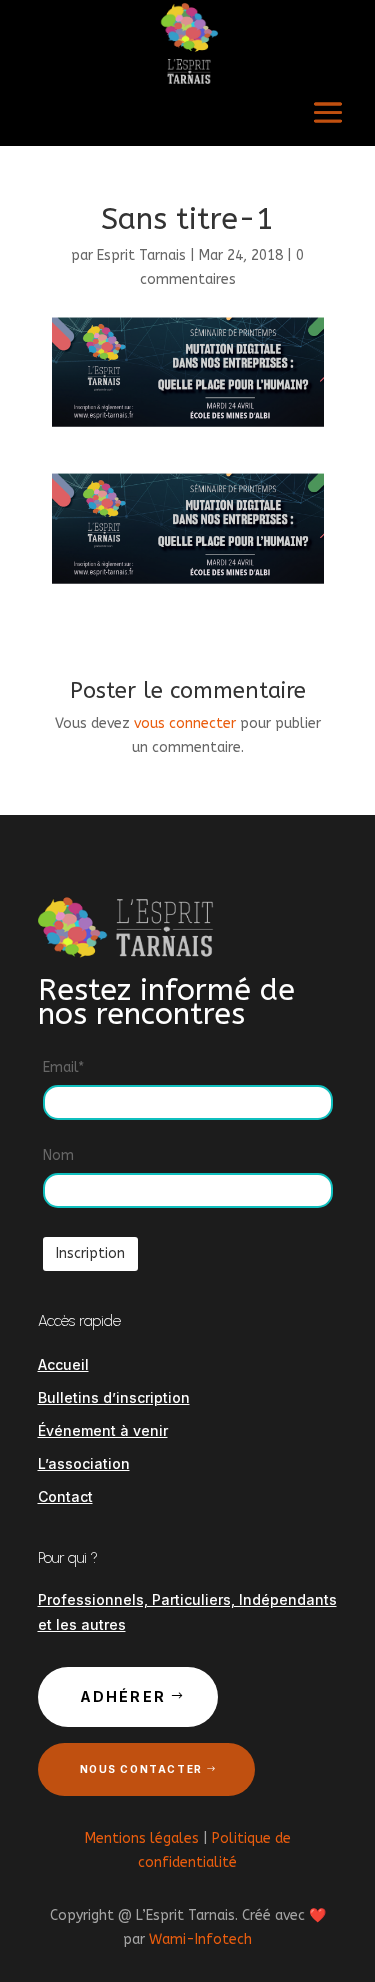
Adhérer (123, 1696)
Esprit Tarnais (141, 255)
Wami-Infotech (200, 1939)
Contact (65, 1496)
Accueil (63, 1364)
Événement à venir (103, 1430)
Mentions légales (142, 1838)
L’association (84, 1463)
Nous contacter (141, 1769)
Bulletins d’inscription (114, 1397)
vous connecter (185, 723)
